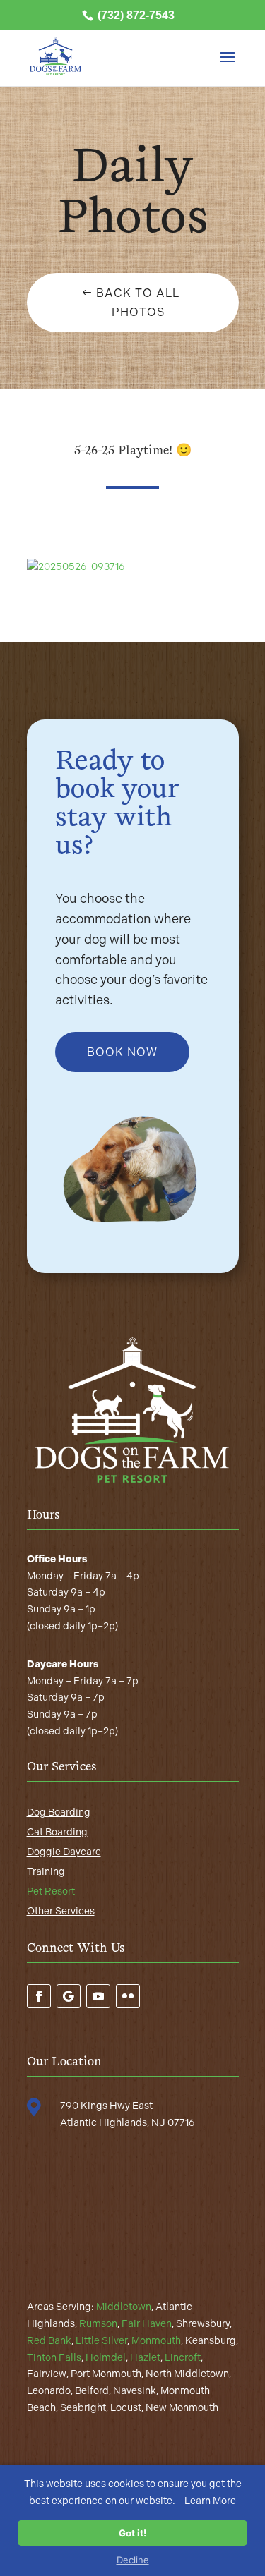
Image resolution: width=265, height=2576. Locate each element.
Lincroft (183, 2358)
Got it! (132, 2533)
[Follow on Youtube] (98, 1996)
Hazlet (145, 2358)
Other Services (61, 1911)
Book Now (122, 1052)
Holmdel (106, 2358)
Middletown (124, 2307)
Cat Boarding (57, 1832)
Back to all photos (138, 303)
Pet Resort (51, 1891)
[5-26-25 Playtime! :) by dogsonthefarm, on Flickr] (76, 567)
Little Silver (101, 2341)
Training (46, 1872)
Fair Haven (147, 2324)
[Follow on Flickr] (128, 1996)
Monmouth (156, 2341)
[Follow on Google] (69, 1996)
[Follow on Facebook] (39, 1996)
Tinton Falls (54, 2358)
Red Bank (49, 2341)
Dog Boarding (59, 1812)
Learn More (210, 2501)
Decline (133, 2560)
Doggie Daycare (64, 1852)
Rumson (98, 2324)
